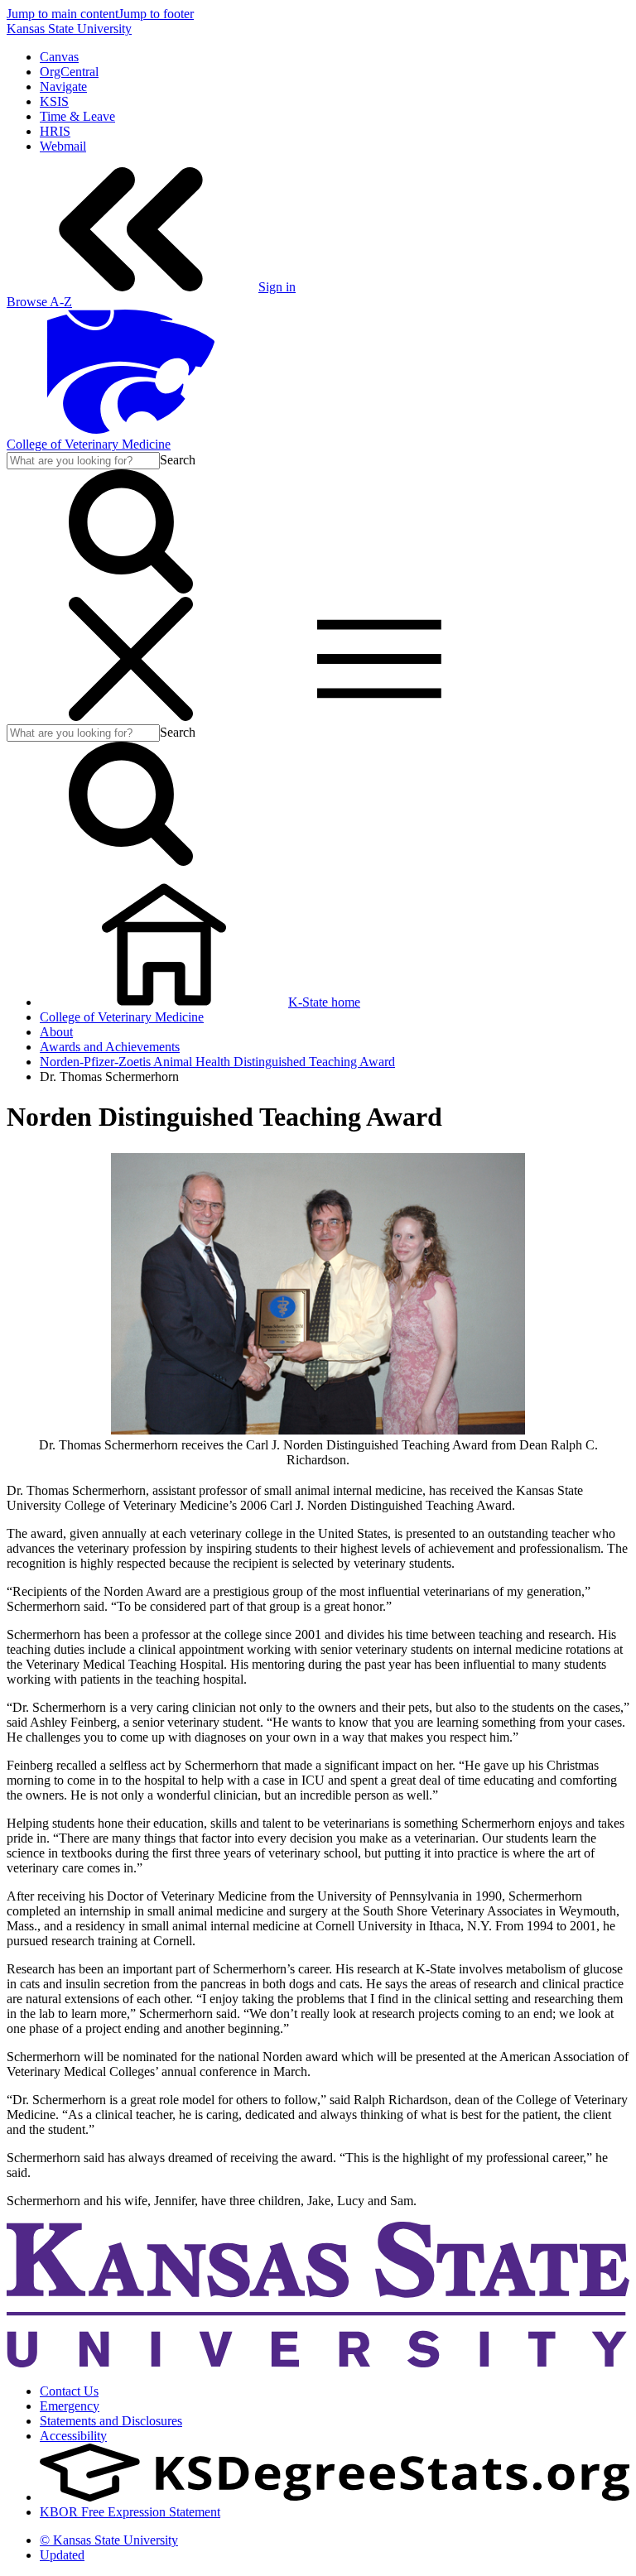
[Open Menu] (255, 716)
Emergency (70, 2406)
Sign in (277, 287)
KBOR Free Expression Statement (130, 2512)
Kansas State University (69, 29)
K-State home (324, 1002)
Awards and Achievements (110, 1047)
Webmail (63, 146)
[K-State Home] (131, 429)
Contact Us (69, 2391)
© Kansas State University (109, 2540)
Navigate (63, 87)
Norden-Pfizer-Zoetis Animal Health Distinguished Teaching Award (217, 1062)
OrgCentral (69, 72)
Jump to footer (156, 14)
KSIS (54, 101)
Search (178, 460)
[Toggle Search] (131, 589)
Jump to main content (63, 14)
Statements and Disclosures (111, 2421)
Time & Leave (77, 116)
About (56, 1032)
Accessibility (73, 2436)
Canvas (59, 57)
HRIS (55, 131)
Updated (62, 2555)
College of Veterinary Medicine (89, 444)
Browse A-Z (39, 302)
